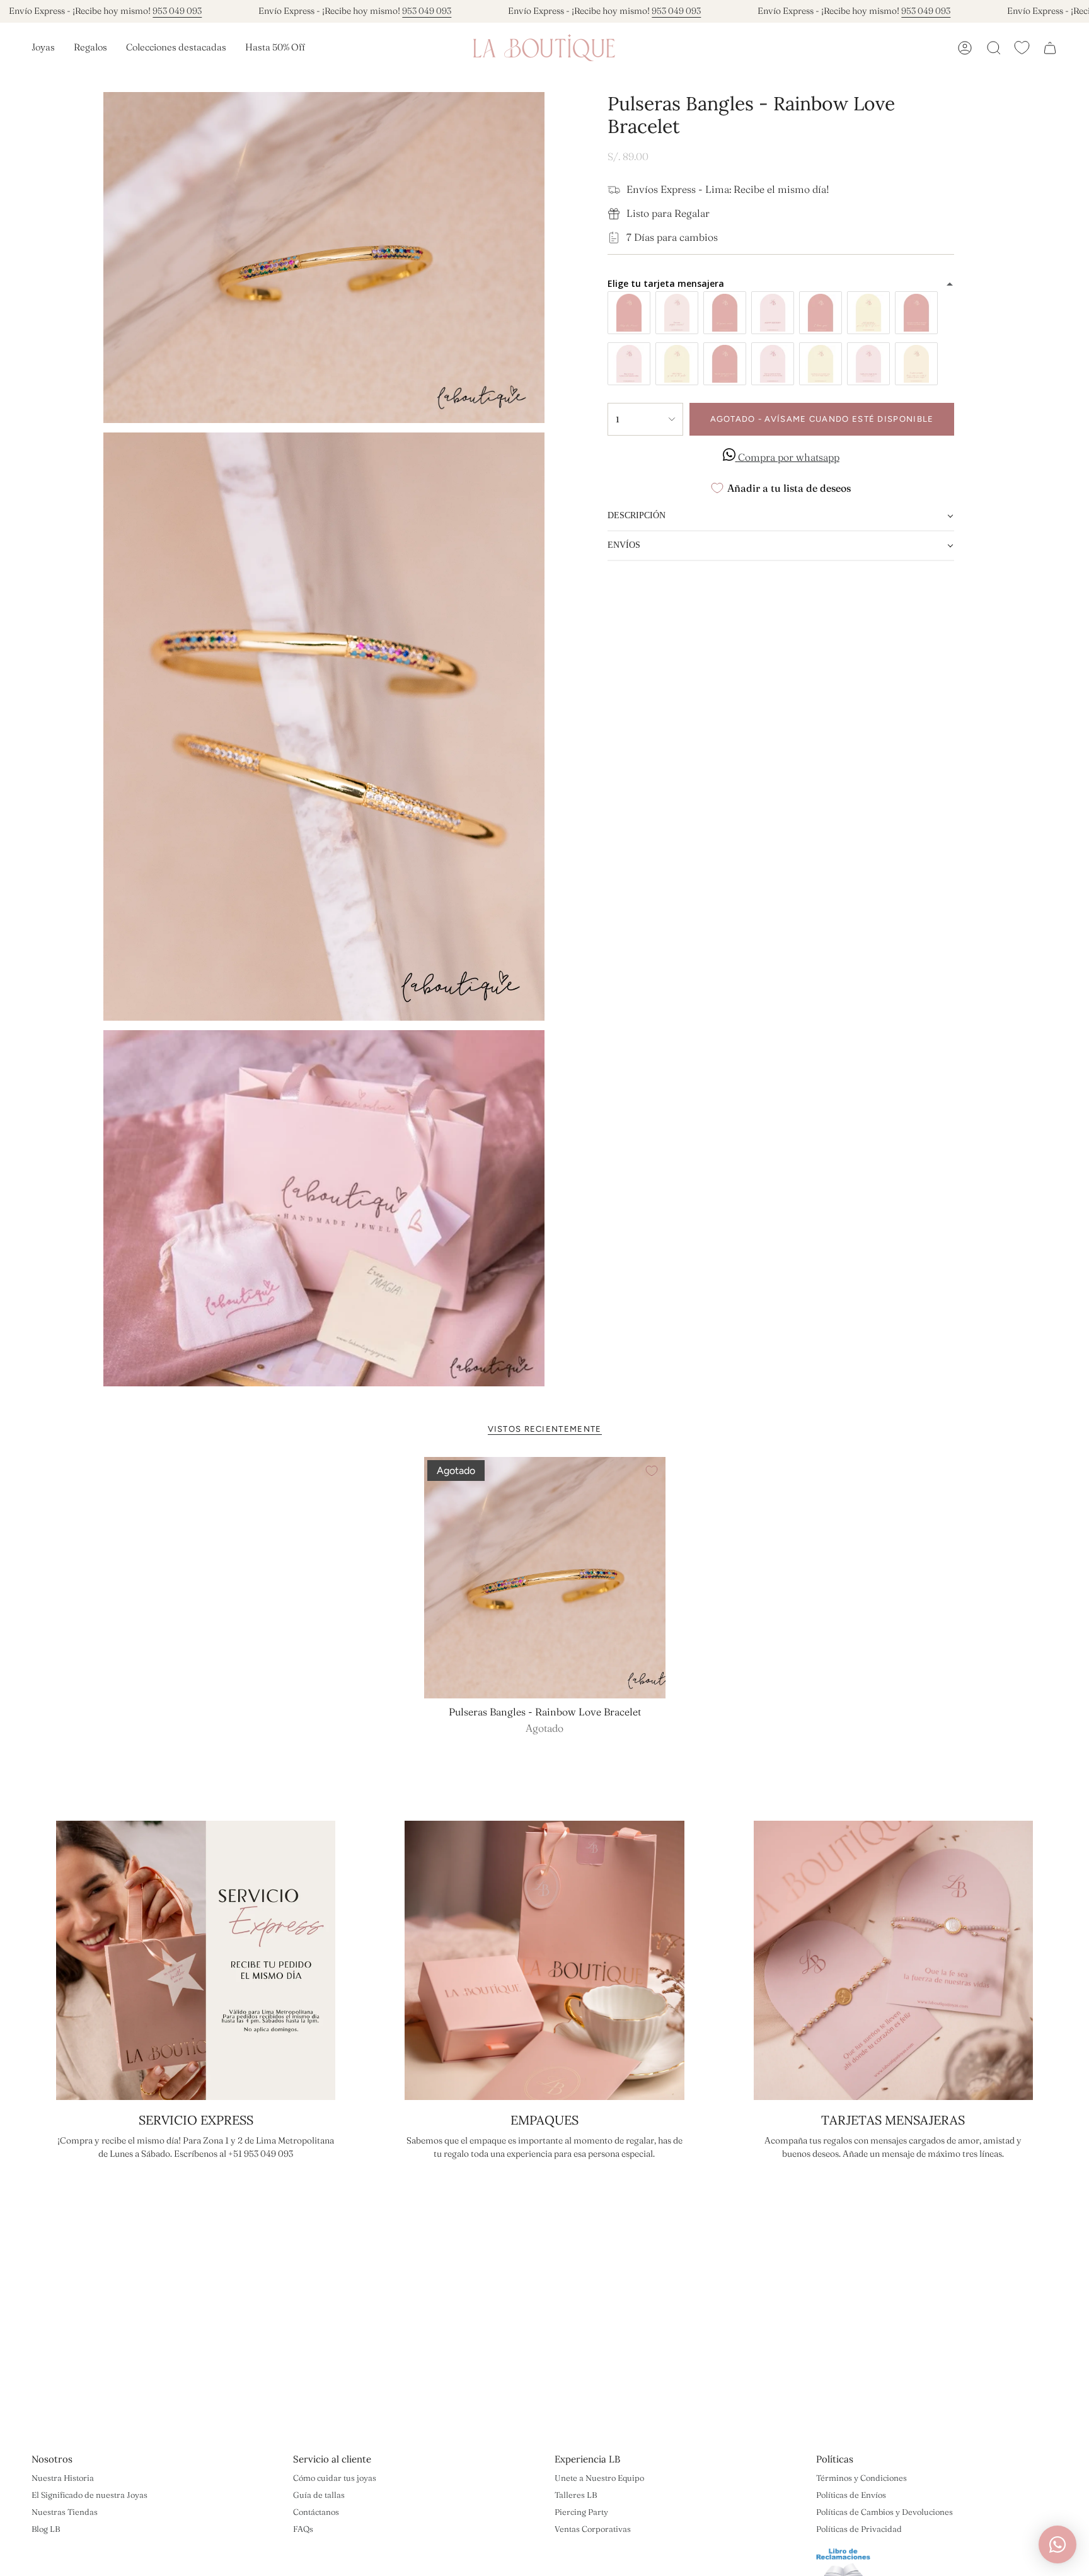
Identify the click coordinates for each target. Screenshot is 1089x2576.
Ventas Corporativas (593, 2529)
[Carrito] (1050, 48)
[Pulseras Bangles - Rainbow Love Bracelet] (545, 1578)
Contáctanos (316, 2512)
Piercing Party (581, 2512)
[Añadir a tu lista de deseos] (652, 1471)
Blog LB (46, 2529)
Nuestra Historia (63, 2478)
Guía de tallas (319, 2495)
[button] (43, 48)
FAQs (303, 2529)
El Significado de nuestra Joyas (89, 2495)
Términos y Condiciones (861, 2478)
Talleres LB (576, 2495)
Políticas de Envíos (851, 2495)
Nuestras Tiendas (65, 2512)
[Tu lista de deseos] (1022, 48)
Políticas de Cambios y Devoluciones (884, 2512)
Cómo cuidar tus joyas (335, 2478)
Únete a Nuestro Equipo (599, 2478)
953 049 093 (177, 11)
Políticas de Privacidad (859, 2529)
